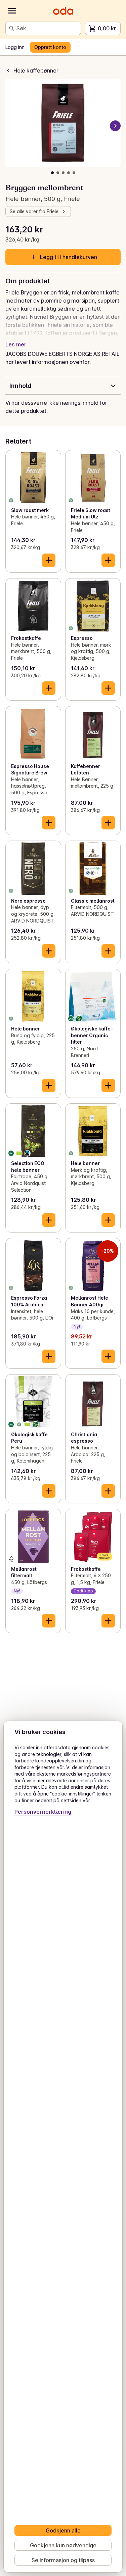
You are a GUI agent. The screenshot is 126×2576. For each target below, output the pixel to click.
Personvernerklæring (43, 1812)
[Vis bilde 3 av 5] (63, 173)
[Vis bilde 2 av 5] (58, 173)
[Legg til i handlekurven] (49, 560)
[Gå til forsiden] (63, 11)
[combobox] (47, 28)
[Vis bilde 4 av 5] (69, 173)
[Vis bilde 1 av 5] (52, 173)
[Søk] (12, 28)
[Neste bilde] (115, 126)
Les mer (16, 344)
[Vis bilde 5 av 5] (74, 173)
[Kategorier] (12, 11)
